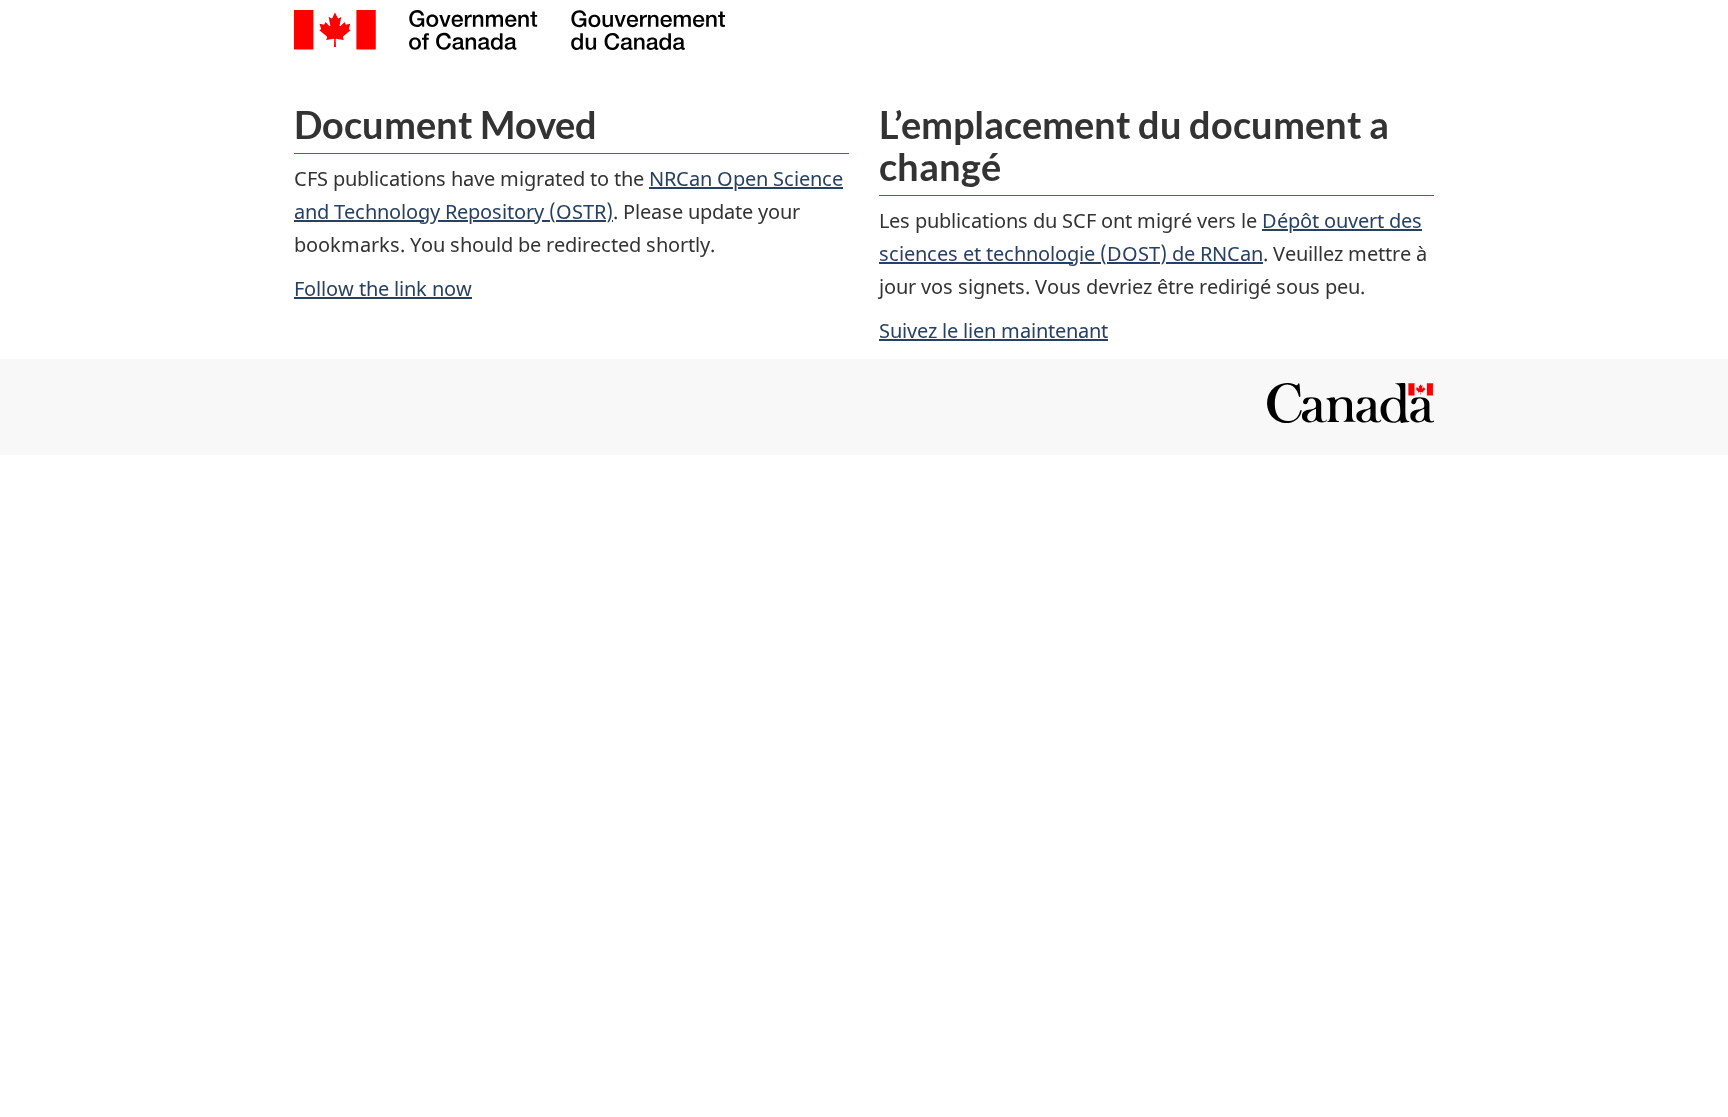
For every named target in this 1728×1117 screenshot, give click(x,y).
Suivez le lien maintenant (993, 330)
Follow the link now (383, 288)
